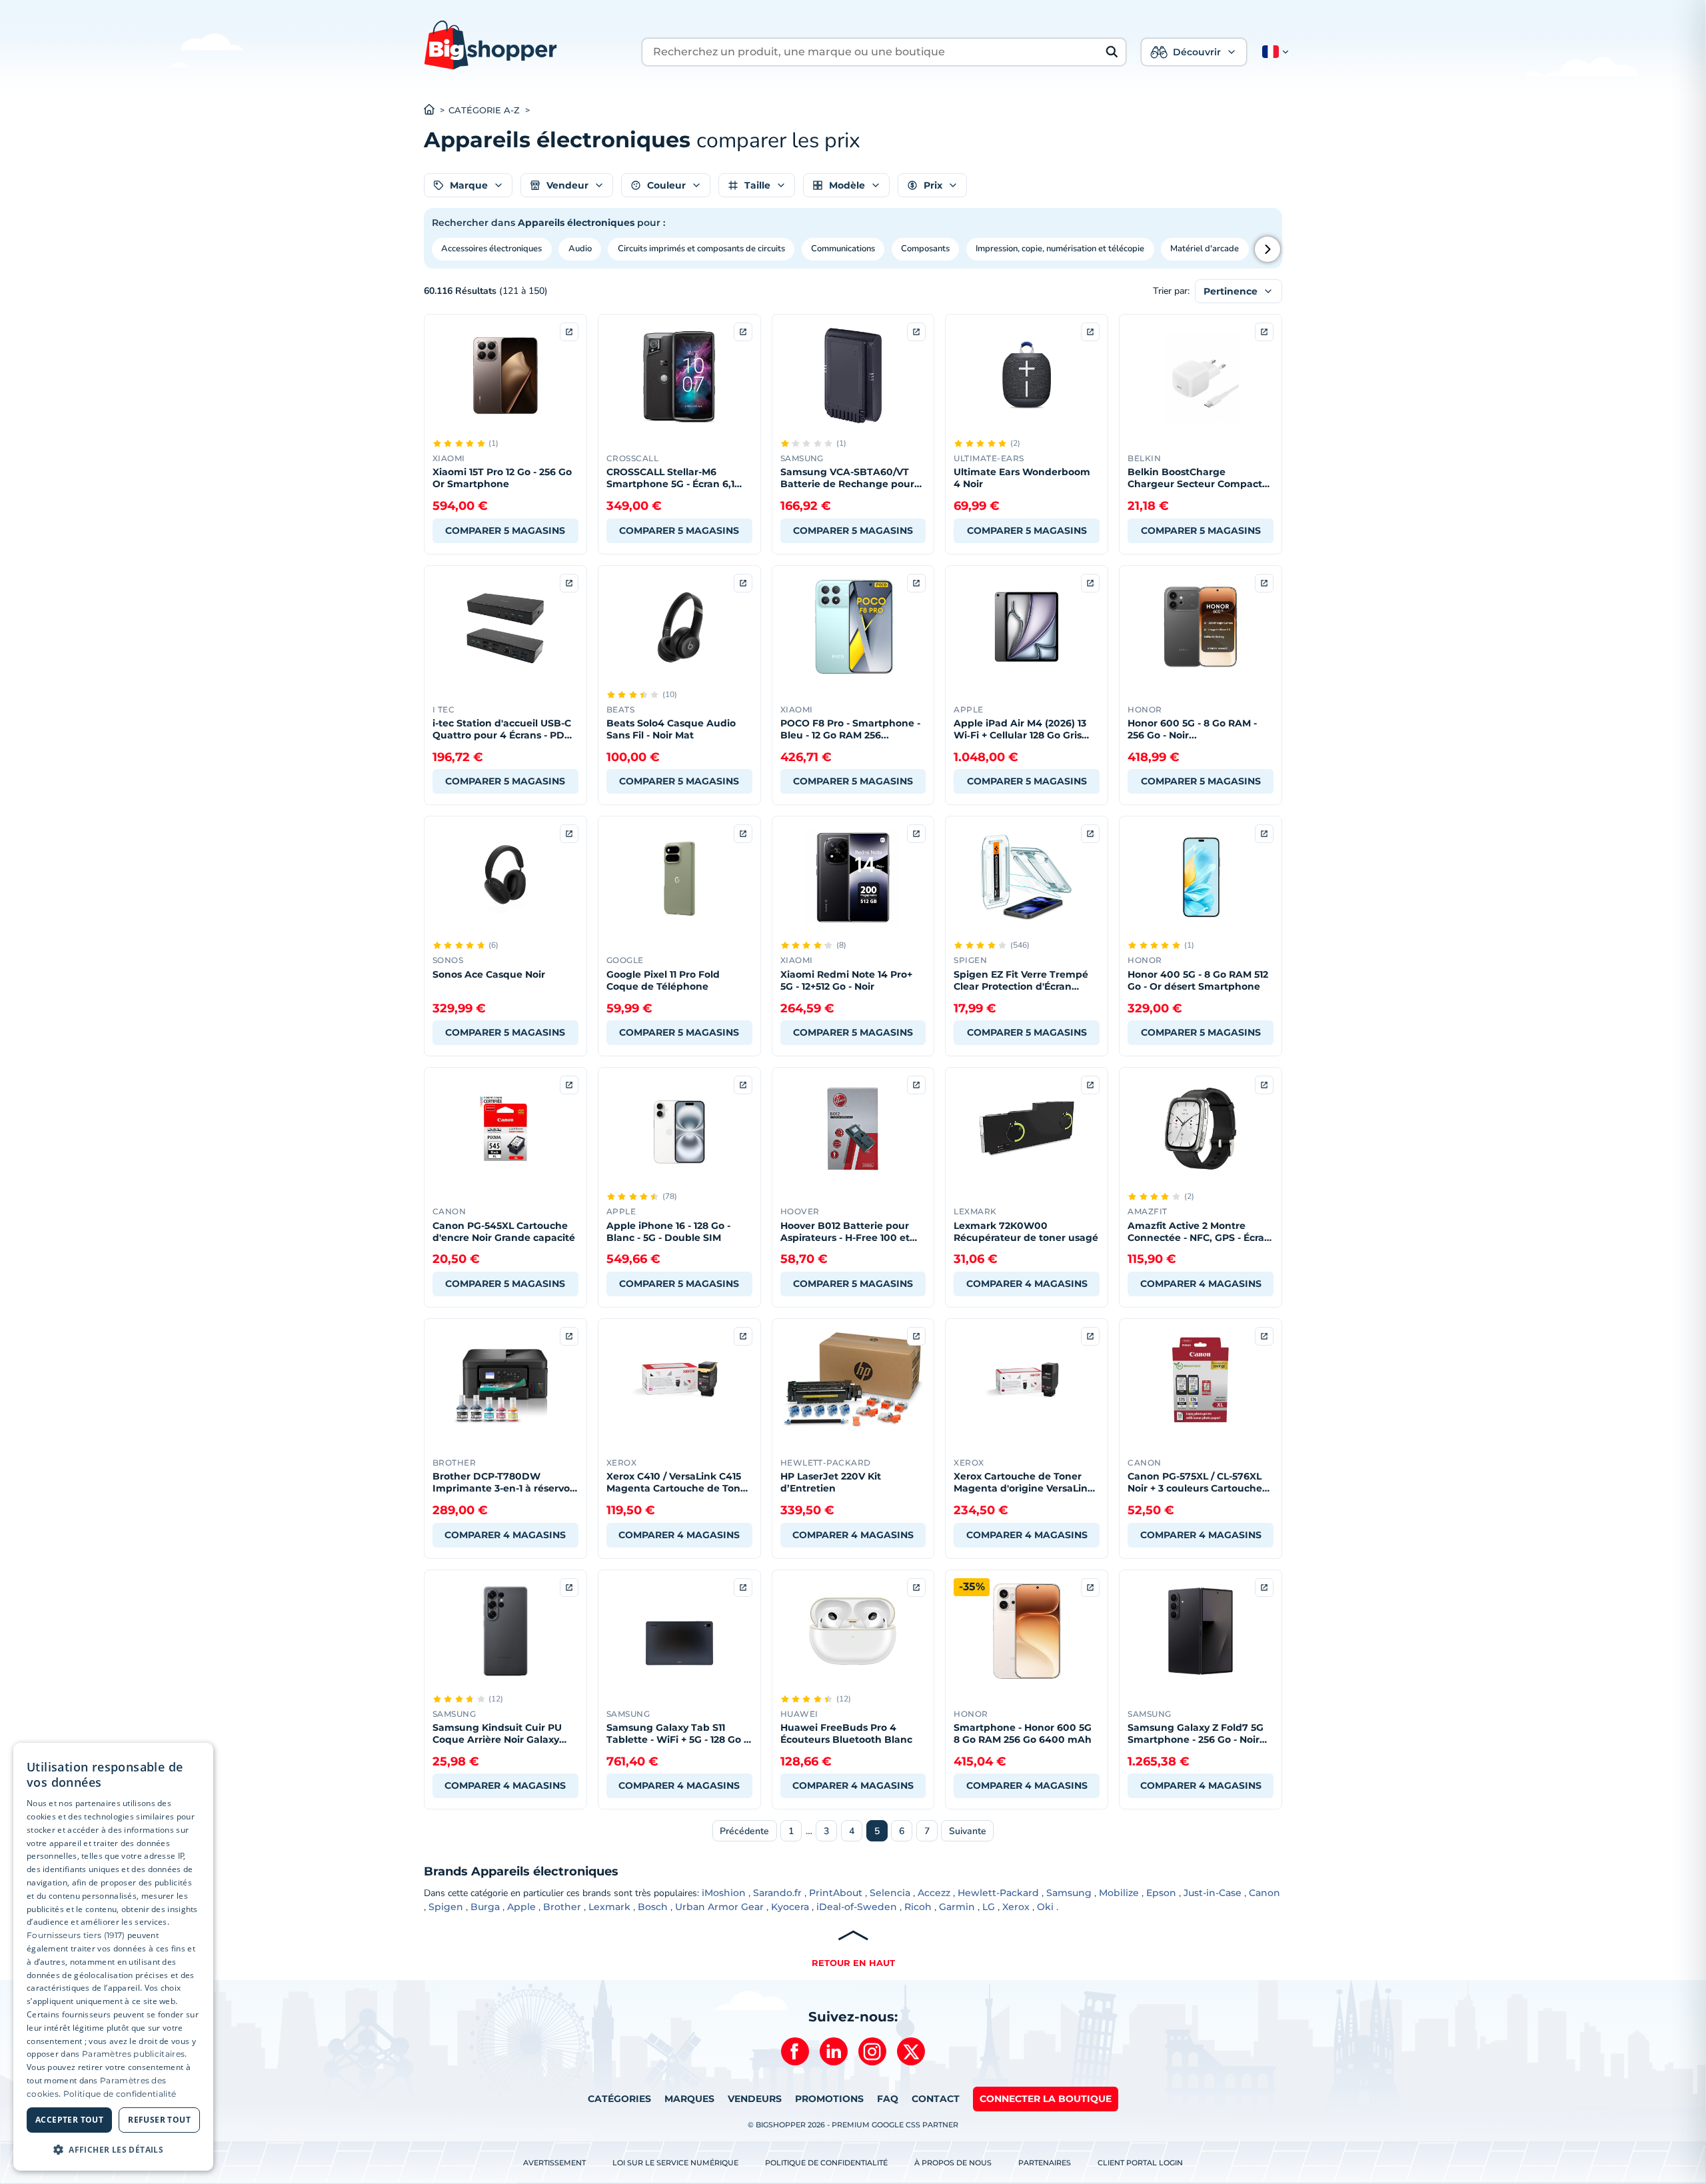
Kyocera (790, 1907)
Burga (485, 1907)
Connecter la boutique (1046, 2099)
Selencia (890, 1893)
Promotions (829, 2099)
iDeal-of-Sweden (857, 1907)
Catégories (619, 2099)
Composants (925, 249)
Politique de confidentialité (826, 2163)
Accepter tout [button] (69, 2120)
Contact (936, 2099)
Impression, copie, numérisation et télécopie (1060, 249)
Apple (521, 1907)
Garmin (957, 1907)
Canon (1265, 1893)
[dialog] (113, 1957)
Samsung (1069, 1893)
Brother (562, 1907)
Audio (580, 249)
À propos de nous (953, 2163)
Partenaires (1045, 2163)
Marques (689, 2099)
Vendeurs (755, 2099)
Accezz (934, 1893)
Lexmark (609, 1907)
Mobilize (1119, 1893)
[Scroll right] (1268, 249)
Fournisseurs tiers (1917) (76, 1935)
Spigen (446, 1907)
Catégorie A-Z (484, 110)
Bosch (653, 1907)
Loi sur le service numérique (675, 2163)
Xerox (1016, 1907)
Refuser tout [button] (159, 2120)
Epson (1161, 1893)
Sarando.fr (777, 1893)
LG (989, 1907)
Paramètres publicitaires (133, 2054)
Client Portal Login (1140, 2163)
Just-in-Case (1213, 1893)
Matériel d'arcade (1205, 249)
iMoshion (724, 1893)
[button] (1273, 52)
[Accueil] (436, 111)
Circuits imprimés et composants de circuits (701, 249)
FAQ (888, 2099)
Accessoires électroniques (491, 249)
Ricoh (918, 1907)
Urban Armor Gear (719, 1907)
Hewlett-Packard (998, 1893)
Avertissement (554, 2163)
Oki (1045, 1907)
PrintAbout (836, 1893)
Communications (843, 249)
